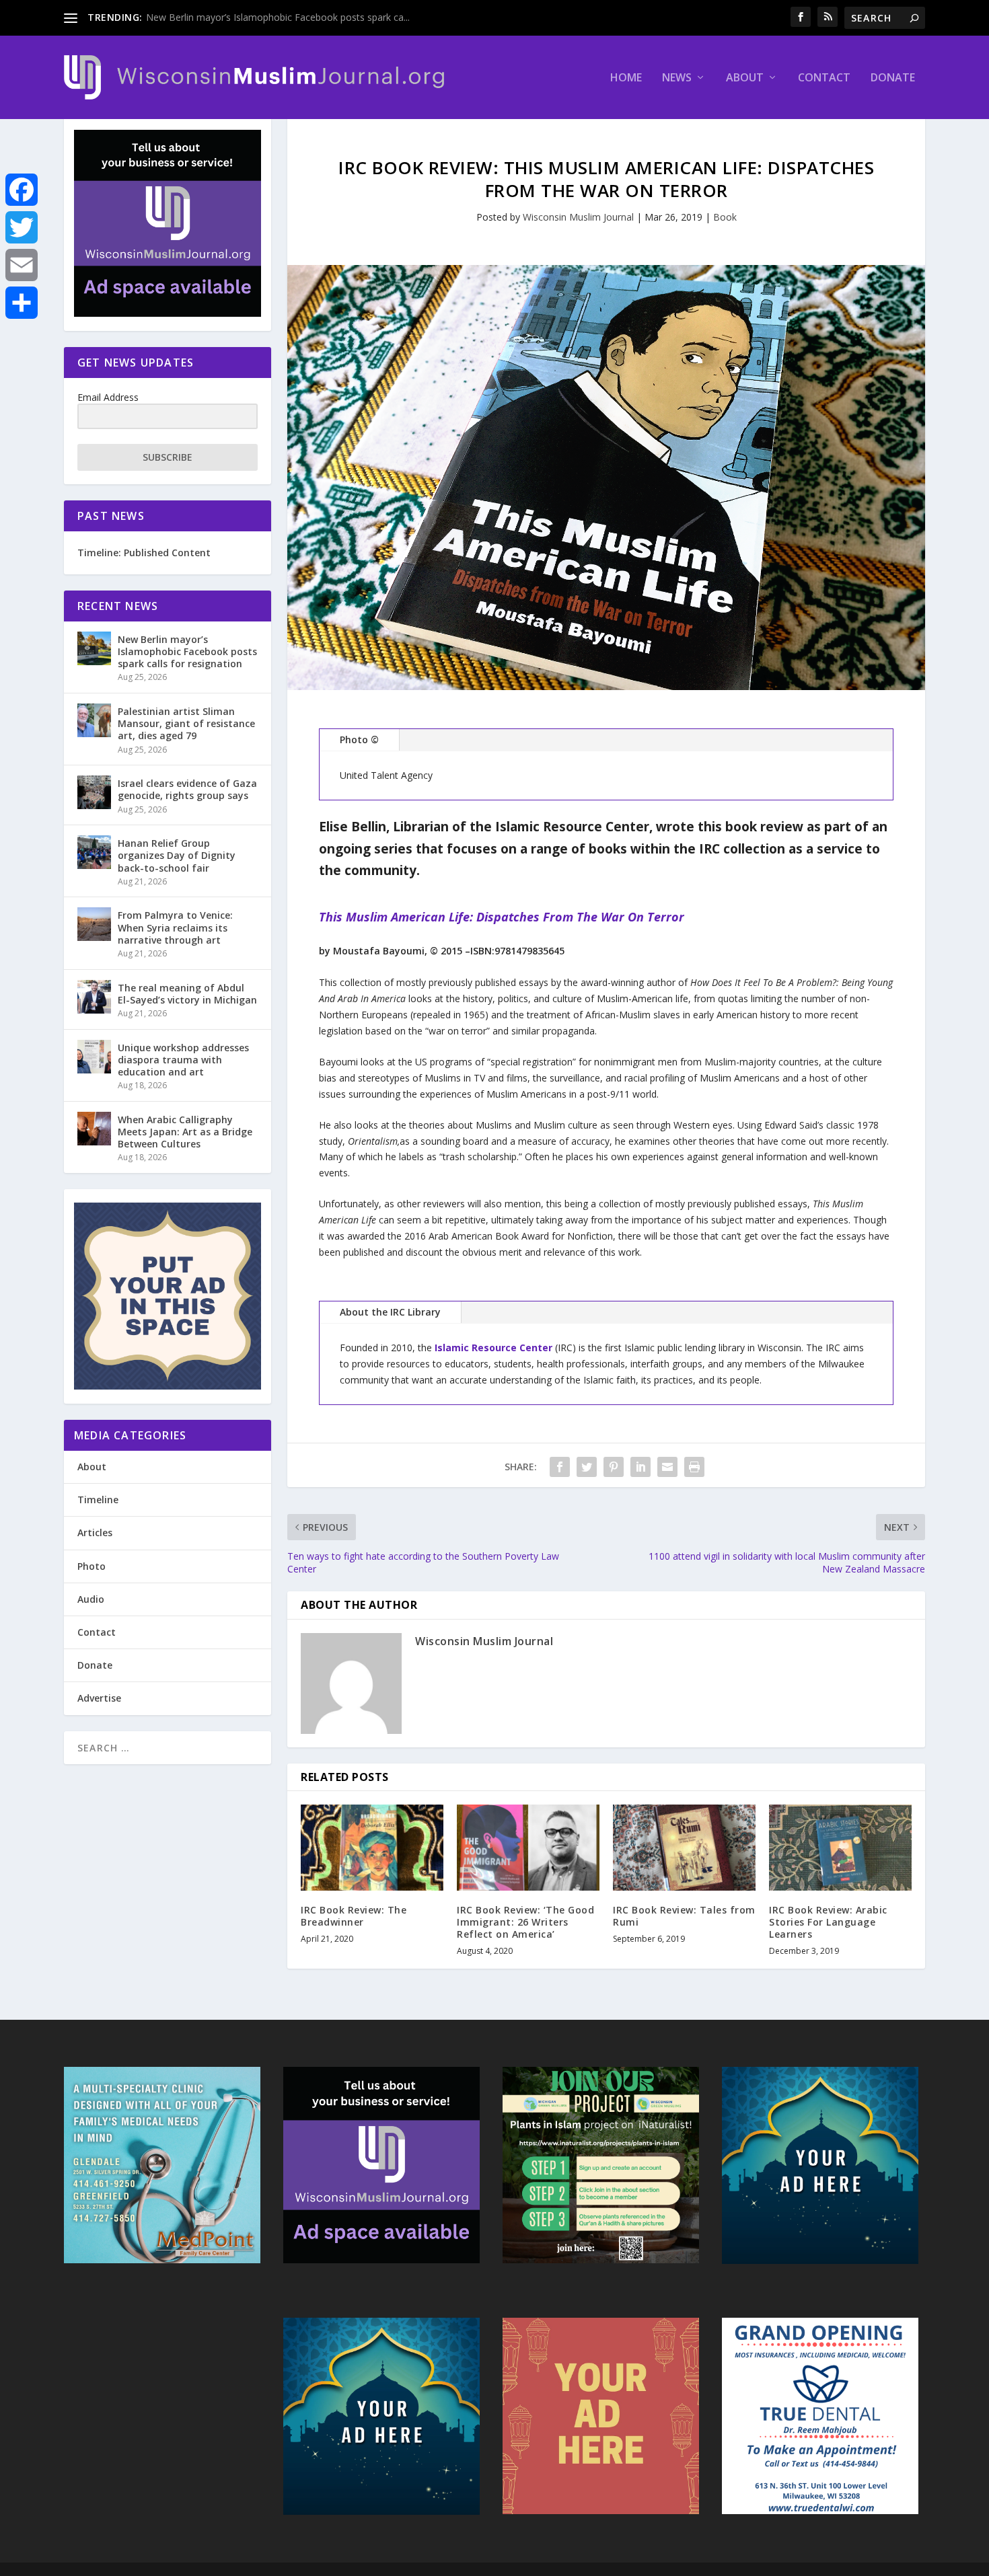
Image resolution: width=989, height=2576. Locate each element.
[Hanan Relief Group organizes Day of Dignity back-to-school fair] (94, 852)
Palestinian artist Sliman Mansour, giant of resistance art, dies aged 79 (186, 723)
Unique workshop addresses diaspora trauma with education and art (183, 1060)
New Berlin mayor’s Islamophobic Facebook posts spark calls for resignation (187, 651)
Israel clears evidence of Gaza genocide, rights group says (187, 789)
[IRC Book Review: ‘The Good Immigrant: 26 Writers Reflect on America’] (528, 1847)
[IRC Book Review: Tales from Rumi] (684, 1847)
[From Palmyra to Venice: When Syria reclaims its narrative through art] (94, 924)
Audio (91, 1599)
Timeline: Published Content (144, 553)
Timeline (98, 1500)
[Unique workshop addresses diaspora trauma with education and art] (94, 1057)
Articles (95, 1532)
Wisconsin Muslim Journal (578, 217)
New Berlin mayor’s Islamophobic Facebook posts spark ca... (278, 17)
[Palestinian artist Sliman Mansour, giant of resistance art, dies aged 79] (94, 720)
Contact (824, 78)
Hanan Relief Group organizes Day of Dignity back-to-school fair (177, 855)
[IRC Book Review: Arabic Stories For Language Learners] (840, 1847)
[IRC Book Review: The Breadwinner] (372, 1847)
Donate (893, 78)
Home (626, 78)
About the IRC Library (390, 1312)
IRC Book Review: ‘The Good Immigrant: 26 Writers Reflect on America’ (525, 1922)
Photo (91, 1566)
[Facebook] (22, 190)
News (677, 78)
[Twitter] (22, 227)
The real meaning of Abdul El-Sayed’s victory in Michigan (187, 994)
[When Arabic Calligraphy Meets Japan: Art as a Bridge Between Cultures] (94, 1129)
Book (725, 217)
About (745, 78)
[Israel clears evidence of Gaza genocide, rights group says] (94, 792)
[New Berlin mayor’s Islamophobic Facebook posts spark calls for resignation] (94, 648)
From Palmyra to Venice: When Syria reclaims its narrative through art (175, 927)
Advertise (99, 1698)
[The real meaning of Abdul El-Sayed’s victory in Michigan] (94, 997)
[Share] (22, 303)
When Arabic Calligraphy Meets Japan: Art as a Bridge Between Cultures (185, 1132)
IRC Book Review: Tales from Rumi (684, 1916)
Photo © (359, 740)
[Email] (22, 265)
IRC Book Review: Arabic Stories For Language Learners (828, 1922)
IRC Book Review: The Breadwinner (354, 1916)
